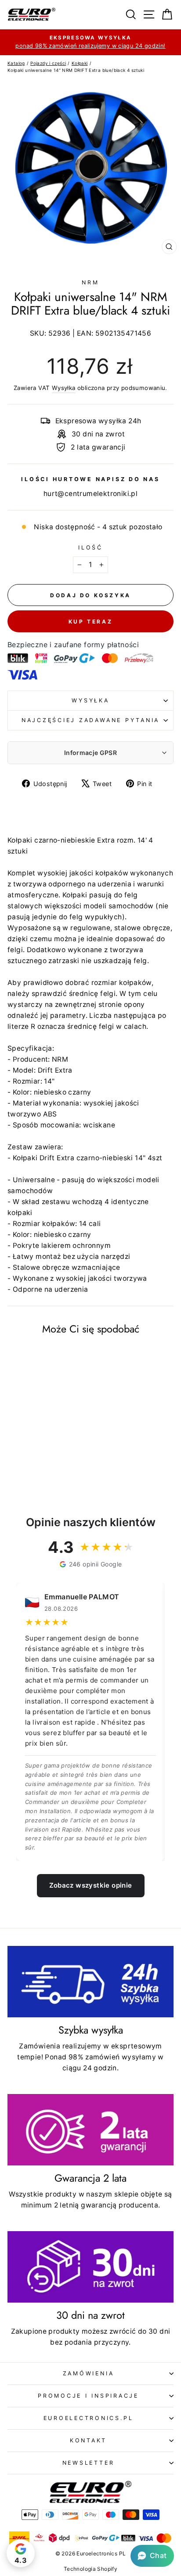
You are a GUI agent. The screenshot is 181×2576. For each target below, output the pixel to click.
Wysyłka (64, 388)
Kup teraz (90, 622)
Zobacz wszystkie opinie (91, 1885)
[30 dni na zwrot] (90, 2267)
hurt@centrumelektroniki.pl (90, 494)
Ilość (90, 547)
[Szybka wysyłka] (90, 1982)
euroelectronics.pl (89, 2418)
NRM (90, 282)
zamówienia (89, 2373)
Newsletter (89, 2463)
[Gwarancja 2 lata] (90, 2130)
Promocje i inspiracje (88, 2396)
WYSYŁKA (90, 700)
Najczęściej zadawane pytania (90, 720)
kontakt (88, 2440)
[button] (152, 2556)
